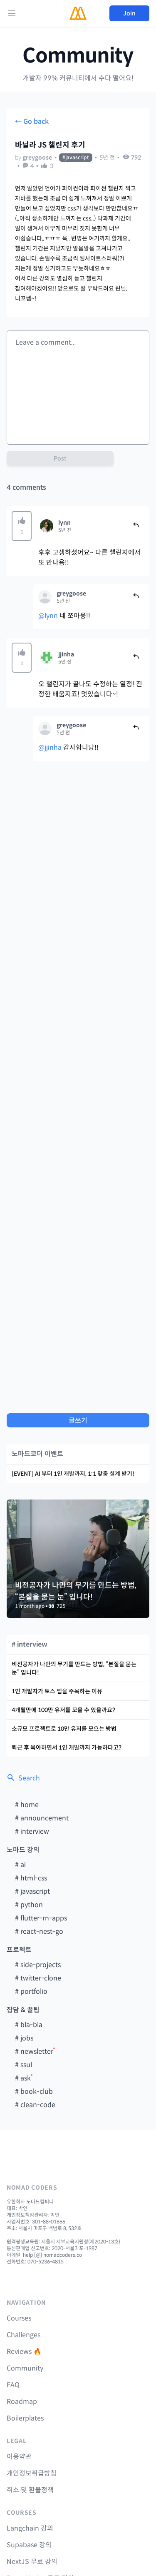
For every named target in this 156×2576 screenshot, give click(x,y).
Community (78, 56)
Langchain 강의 (30, 2528)
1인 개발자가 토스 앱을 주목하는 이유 (57, 1691)
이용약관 (19, 2457)
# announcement (42, 1818)
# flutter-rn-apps (41, 1918)
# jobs (24, 2038)
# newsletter (34, 2052)
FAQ (13, 2385)
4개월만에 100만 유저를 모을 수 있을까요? (63, 1710)
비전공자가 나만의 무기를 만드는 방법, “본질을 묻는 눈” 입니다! (74, 1668)
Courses (19, 2318)
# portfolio (31, 1991)
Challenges (24, 2335)
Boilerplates (25, 2418)
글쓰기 (78, 1421)
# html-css (31, 1878)
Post (60, 458)
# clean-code (35, 2105)
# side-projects (38, 1965)
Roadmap (22, 2402)
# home (27, 1805)
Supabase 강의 (29, 2545)
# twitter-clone (38, 1978)
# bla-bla (29, 2025)
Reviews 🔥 (24, 2352)
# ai (20, 1865)
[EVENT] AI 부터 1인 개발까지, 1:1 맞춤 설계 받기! (73, 1474)
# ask (23, 2078)
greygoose (37, 158)
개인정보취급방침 (32, 2473)
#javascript (76, 157)
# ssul (24, 2065)
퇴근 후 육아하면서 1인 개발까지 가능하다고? (67, 1747)
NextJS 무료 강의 (32, 2562)
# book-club (34, 2092)
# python (29, 1905)
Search (29, 1778)
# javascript (32, 1891)
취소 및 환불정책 (30, 2490)
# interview (32, 1831)
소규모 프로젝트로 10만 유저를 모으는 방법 (64, 1729)
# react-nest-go (39, 1931)
